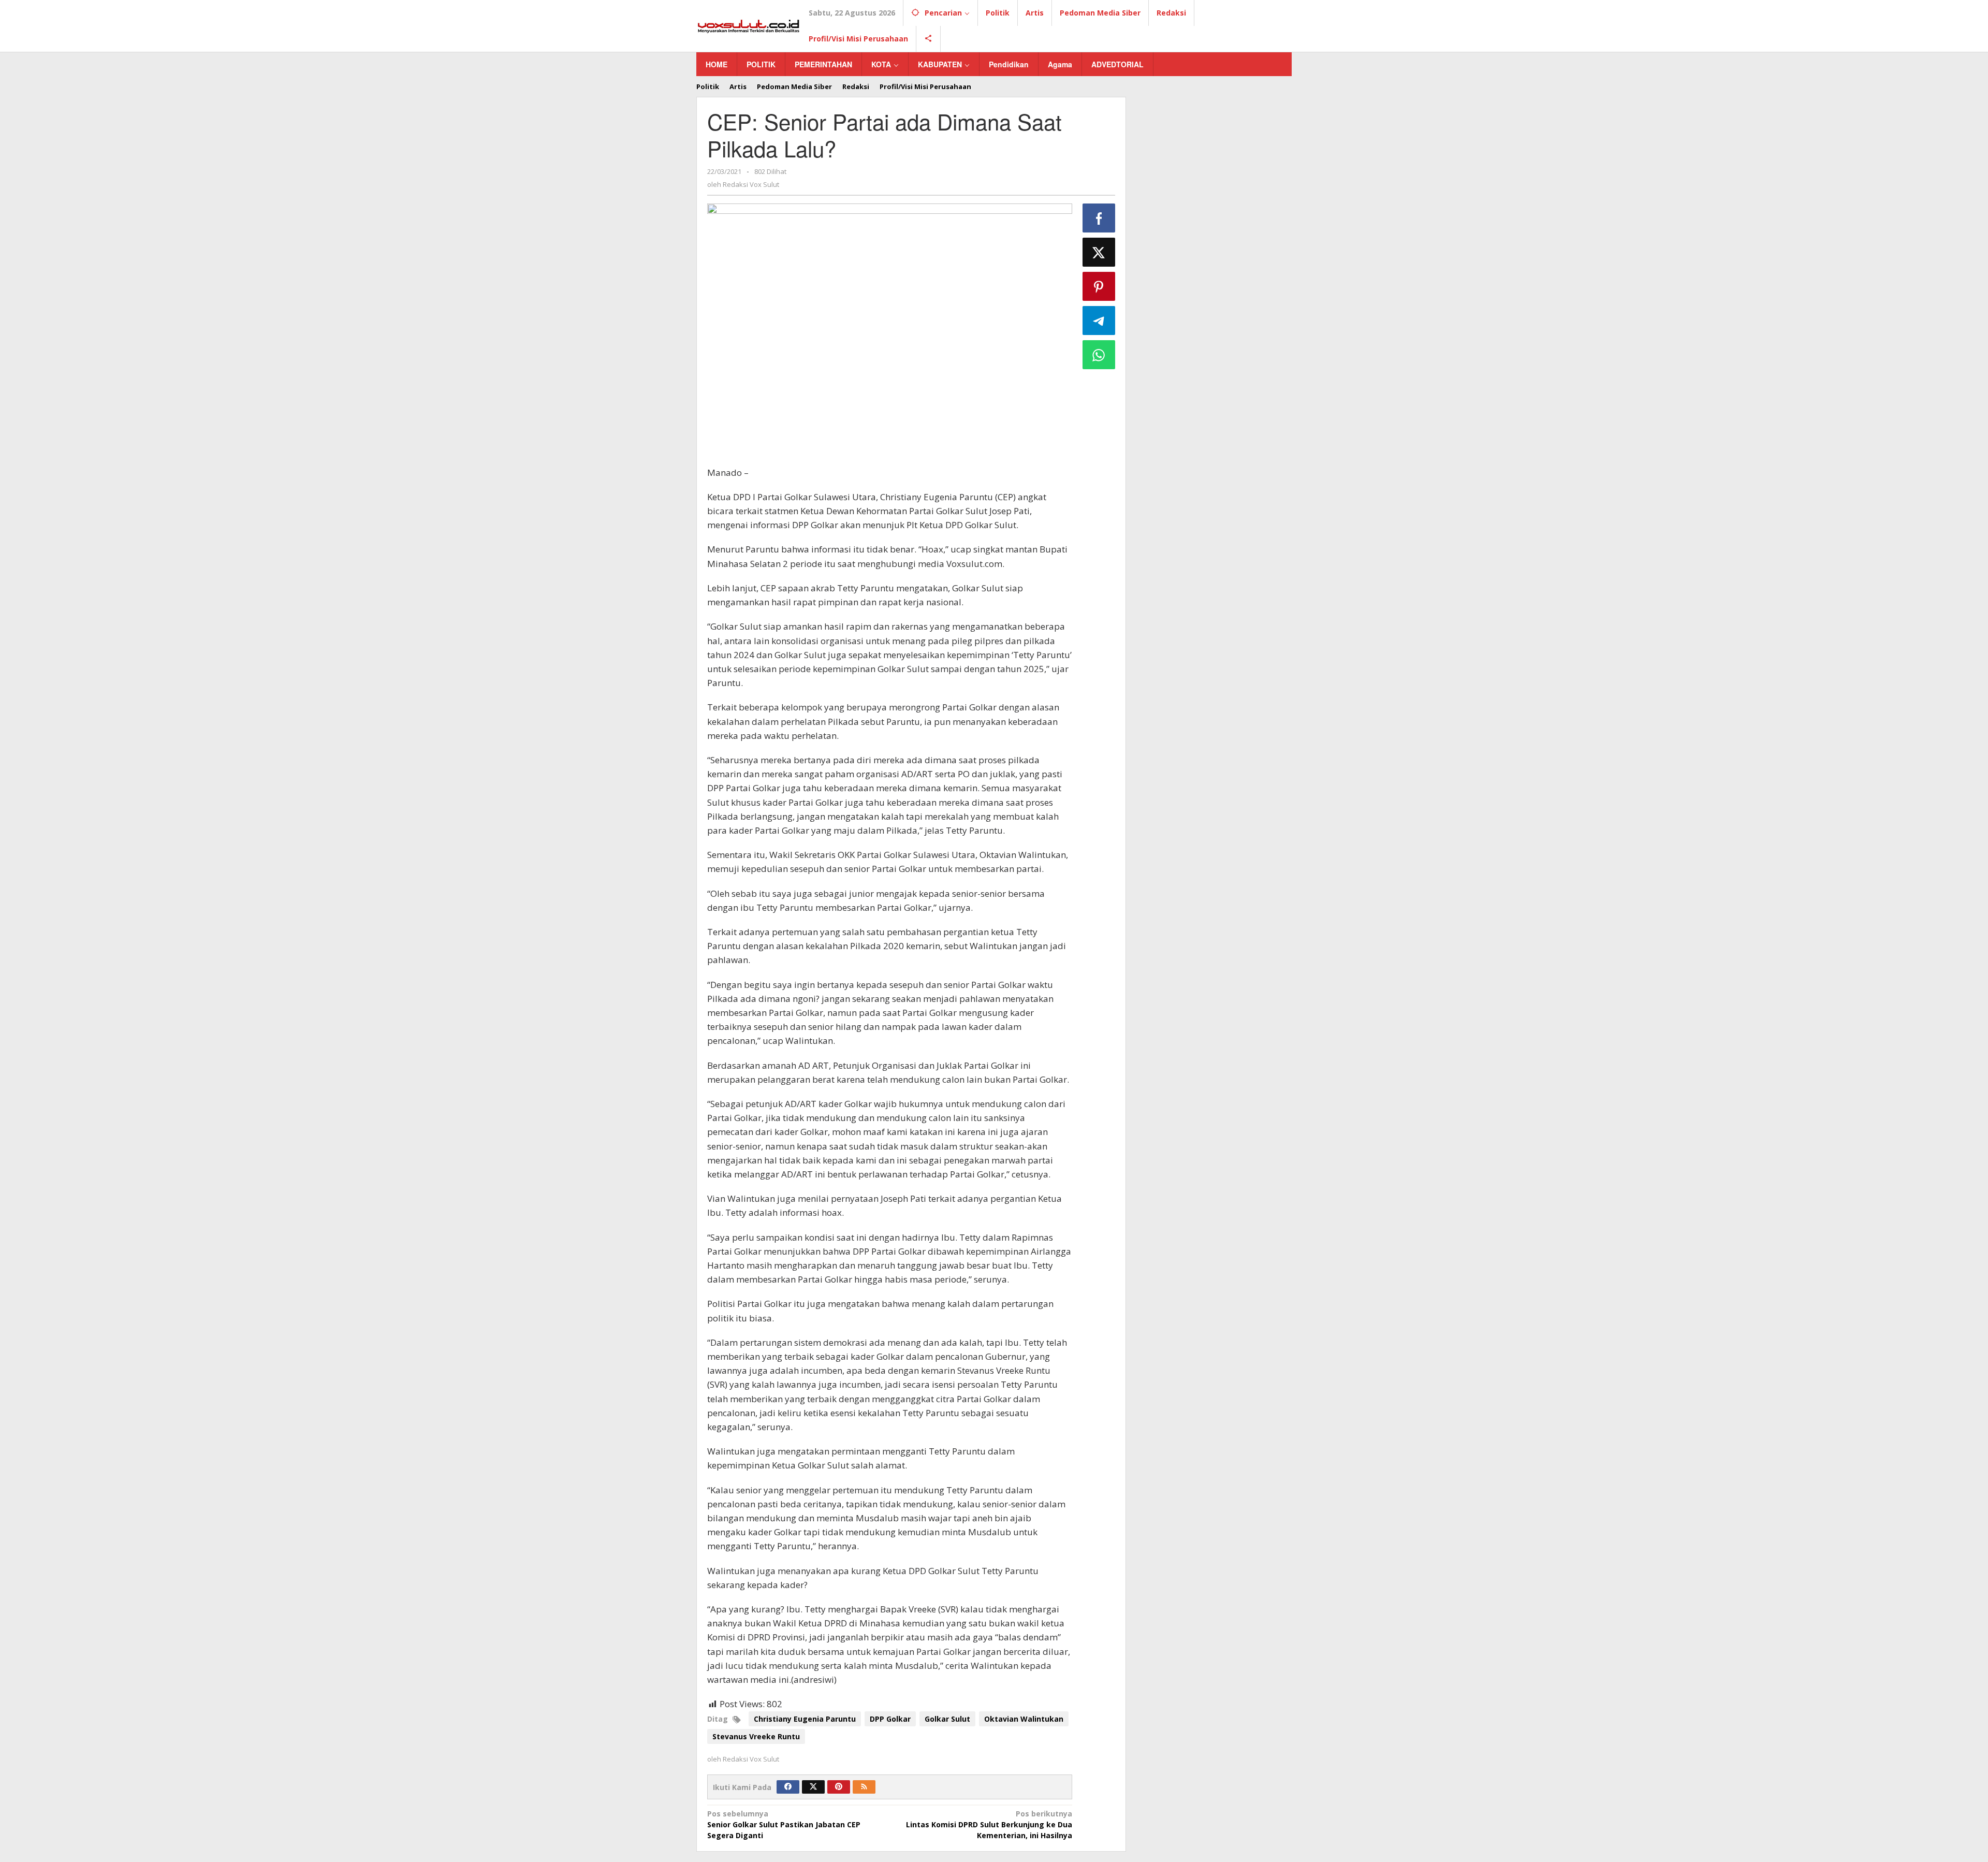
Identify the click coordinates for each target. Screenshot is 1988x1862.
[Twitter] (813, 1787)
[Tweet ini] (1099, 252)
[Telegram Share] (1099, 321)
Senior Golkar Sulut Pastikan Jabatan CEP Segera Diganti (784, 1824)
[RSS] (864, 1787)
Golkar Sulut (947, 1719)
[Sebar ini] (1099, 218)
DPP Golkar (890, 1719)
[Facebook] (788, 1787)
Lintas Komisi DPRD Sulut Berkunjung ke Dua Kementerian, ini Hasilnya (989, 1824)
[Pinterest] (839, 1787)
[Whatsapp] (1099, 355)
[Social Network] (929, 39)
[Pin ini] (1099, 286)
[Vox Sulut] (749, 25)
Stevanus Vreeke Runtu (756, 1736)
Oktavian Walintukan (1024, 1719)
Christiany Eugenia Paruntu (805, 1719)
